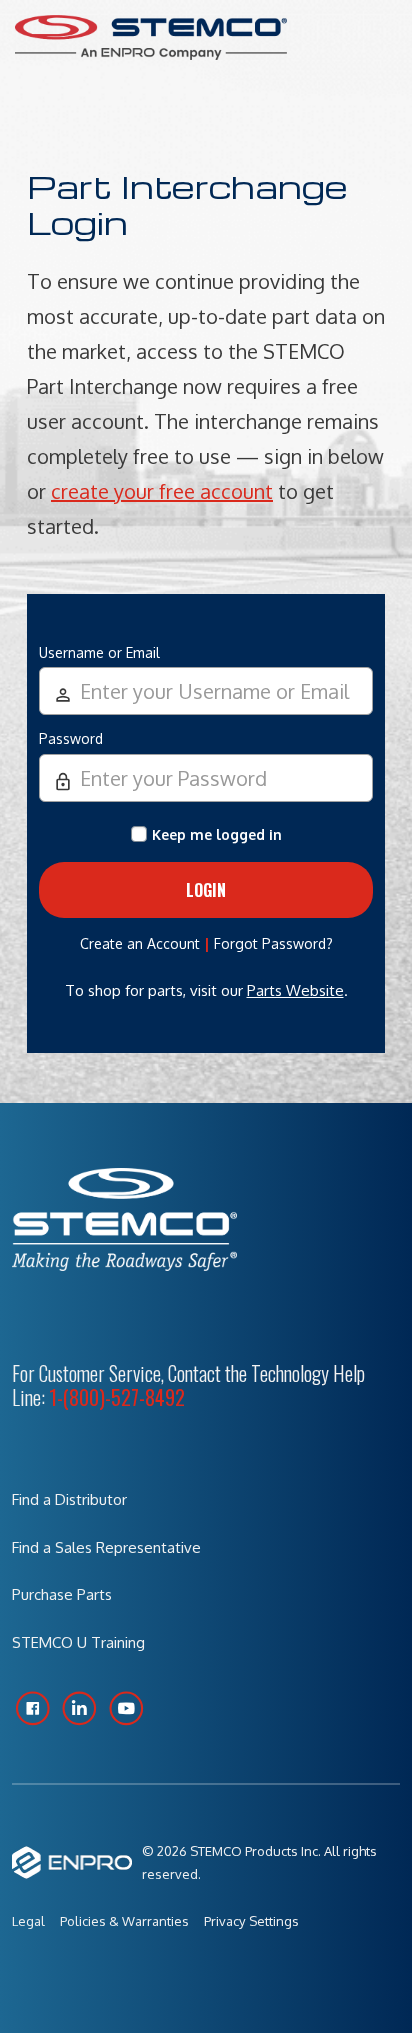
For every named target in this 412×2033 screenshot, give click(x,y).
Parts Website (295, 990)
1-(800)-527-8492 (117, 1397)
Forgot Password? (273, 943)
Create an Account (140, 943)
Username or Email (99, 652)
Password (71, 738)
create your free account (162, 491)
